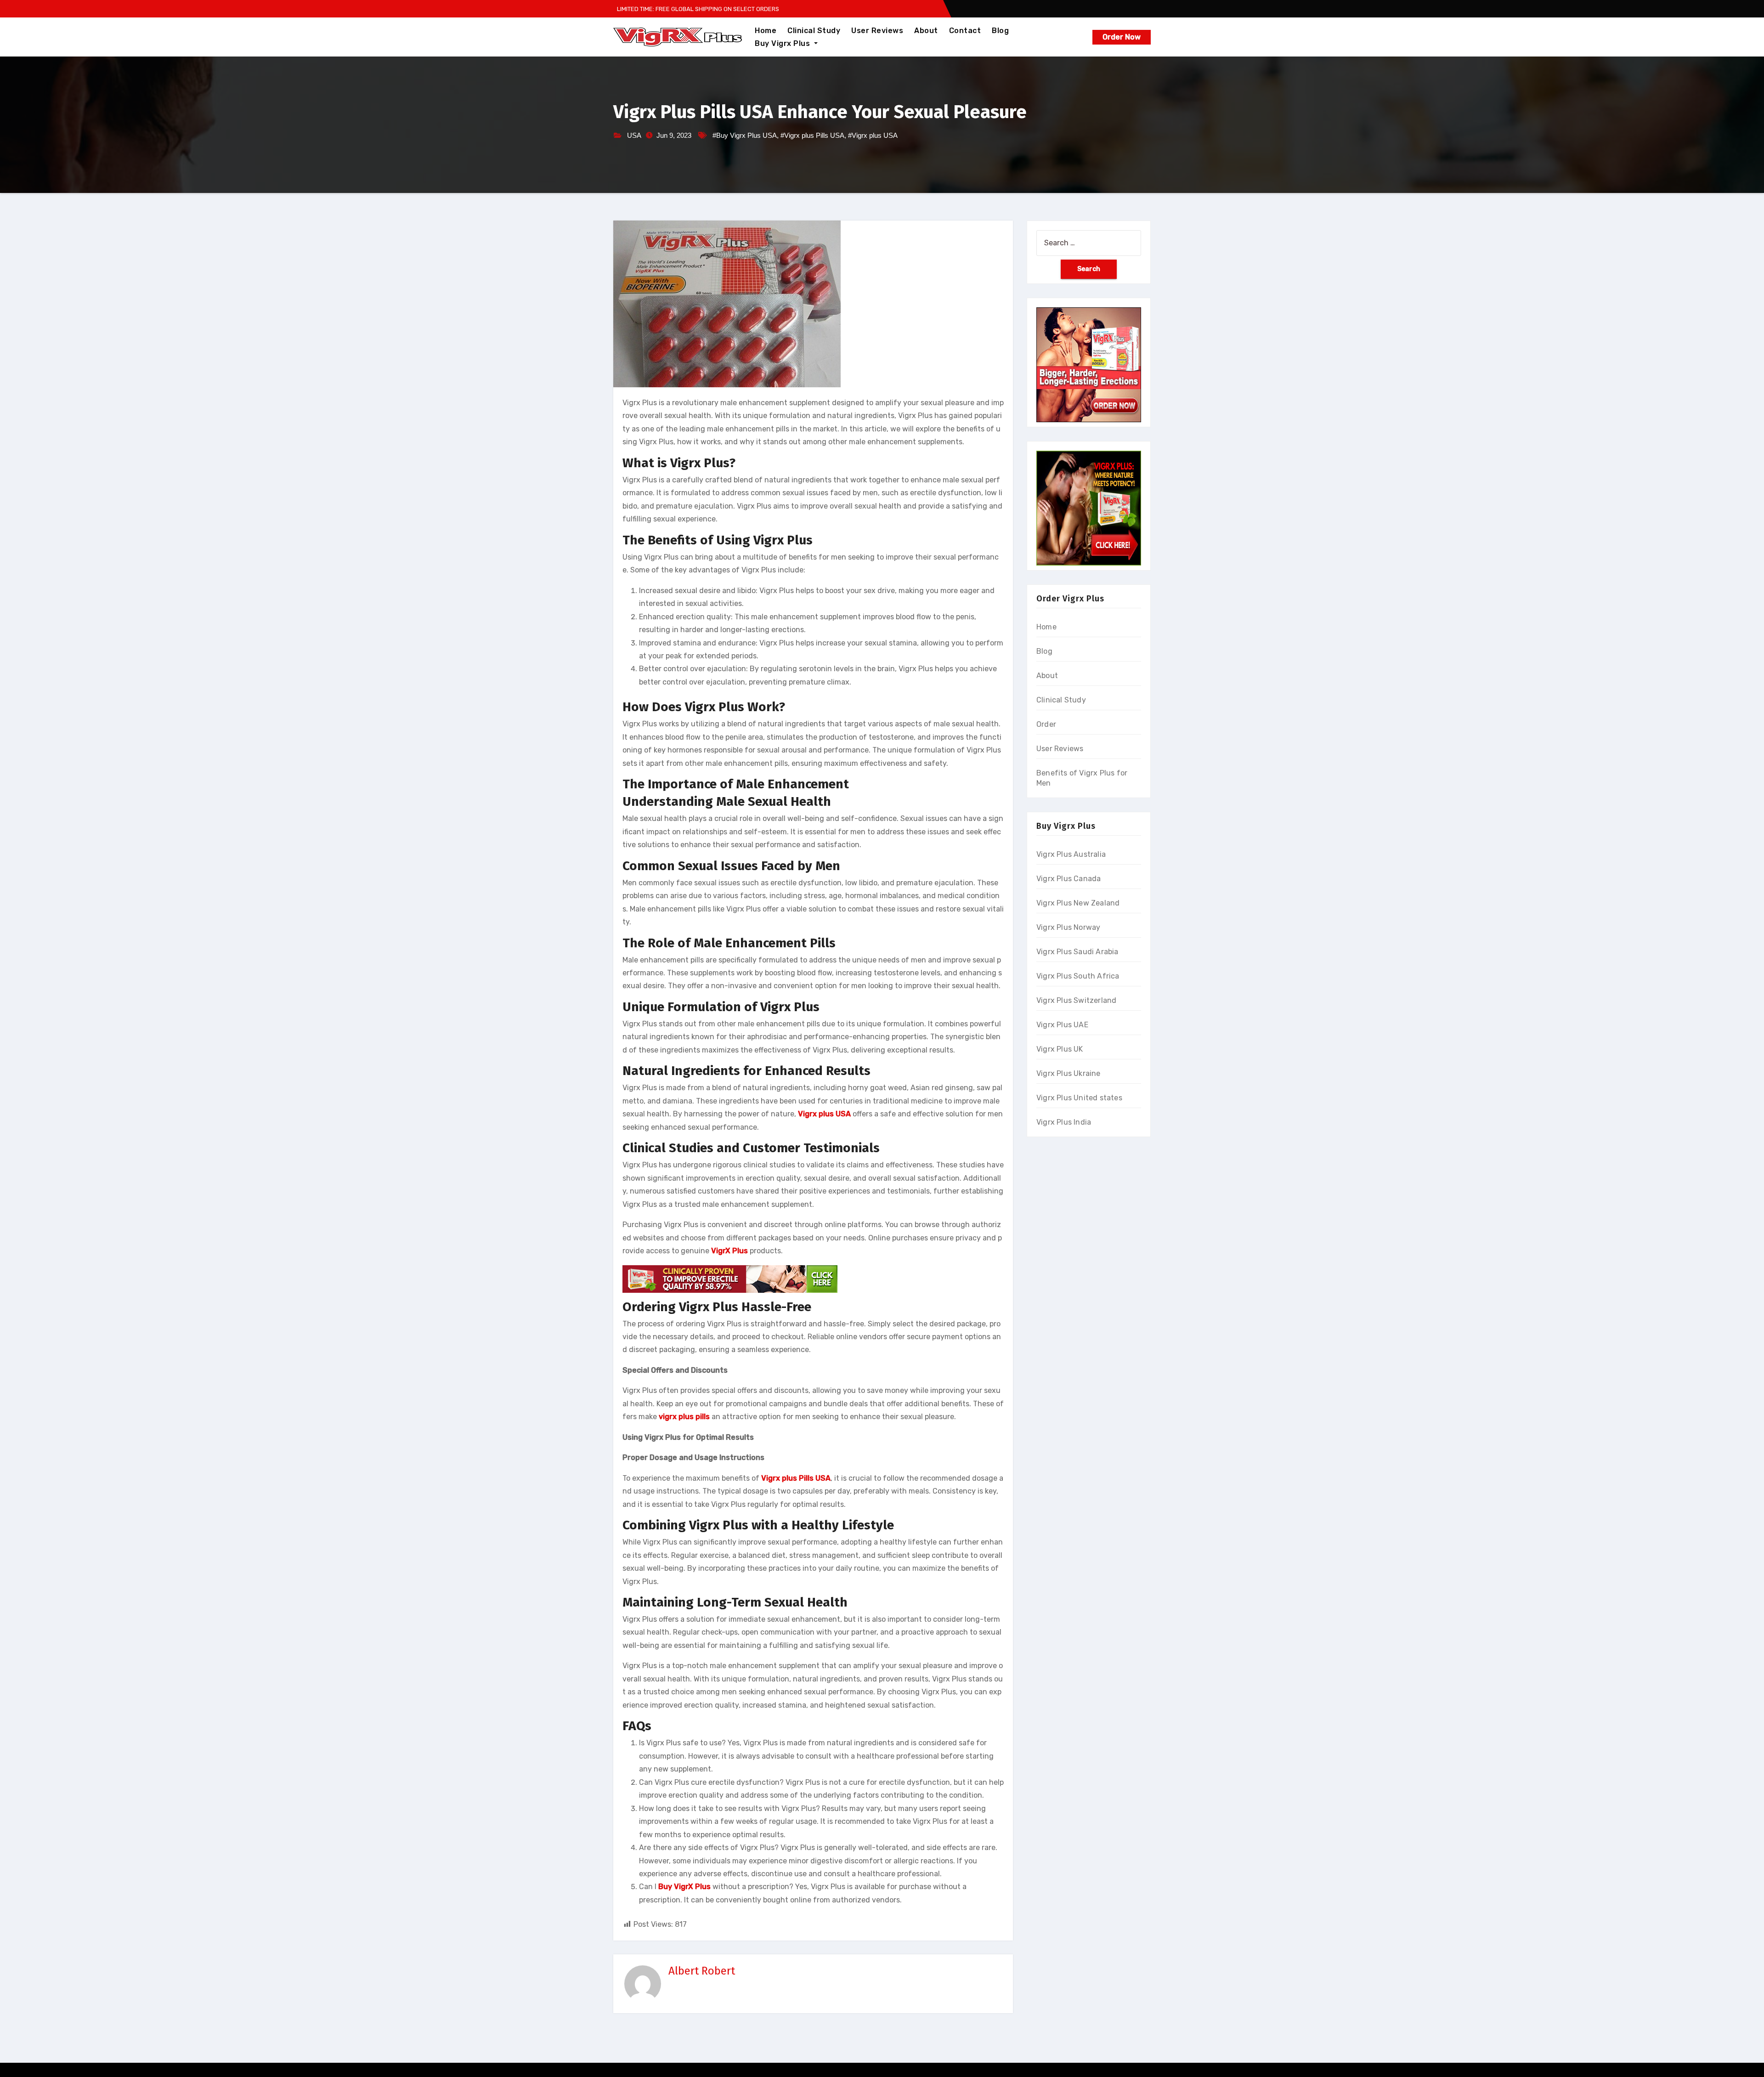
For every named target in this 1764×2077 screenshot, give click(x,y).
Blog (1000, 31)
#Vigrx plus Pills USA (812, 135)
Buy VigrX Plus (684, 1887)
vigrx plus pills (684, 1417)
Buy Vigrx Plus (783, 43)
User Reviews (877, 31)
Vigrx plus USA (824, 1114)
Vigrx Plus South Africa (1078, 976)
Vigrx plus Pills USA (796, 1478)
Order (1046, 724)
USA (634, 135)
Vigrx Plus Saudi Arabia (1077, 952)
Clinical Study (814, 31)
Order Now (1122, 37)
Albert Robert (702, 1971)
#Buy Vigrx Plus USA (745, 135)
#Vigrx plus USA (873, 135)
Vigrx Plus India (1064, 1122)
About (926, 31)
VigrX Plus (729, 1251)
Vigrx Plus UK (1060, 1049)
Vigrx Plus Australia (1071, 854)
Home (766, 31)
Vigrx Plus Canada (1069, 879)
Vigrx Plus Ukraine (1069, 1073)
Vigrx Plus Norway (1068, 927)
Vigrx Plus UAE (1062, 1025)
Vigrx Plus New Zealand (1078, 903)
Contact (965, 31)
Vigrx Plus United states (1079, 1098)
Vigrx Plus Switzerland (1076, 1000)
